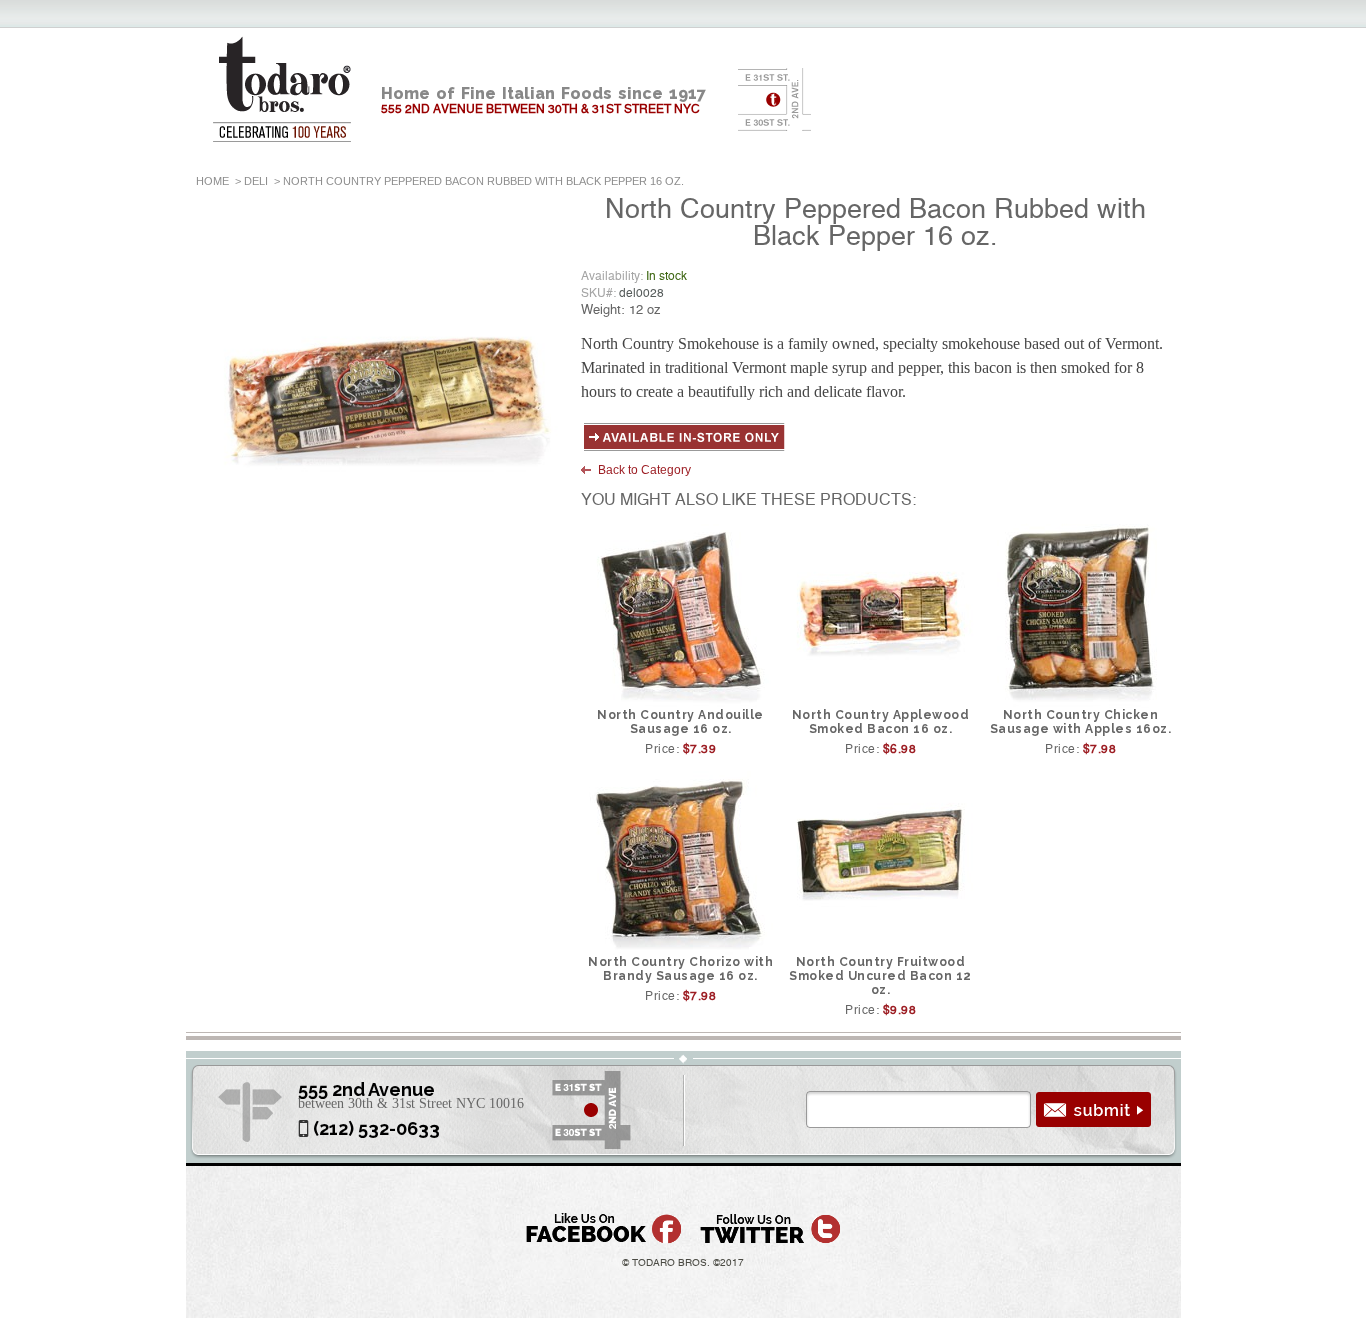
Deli (256, 181)
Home (212, 181)
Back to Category (644, 470)
